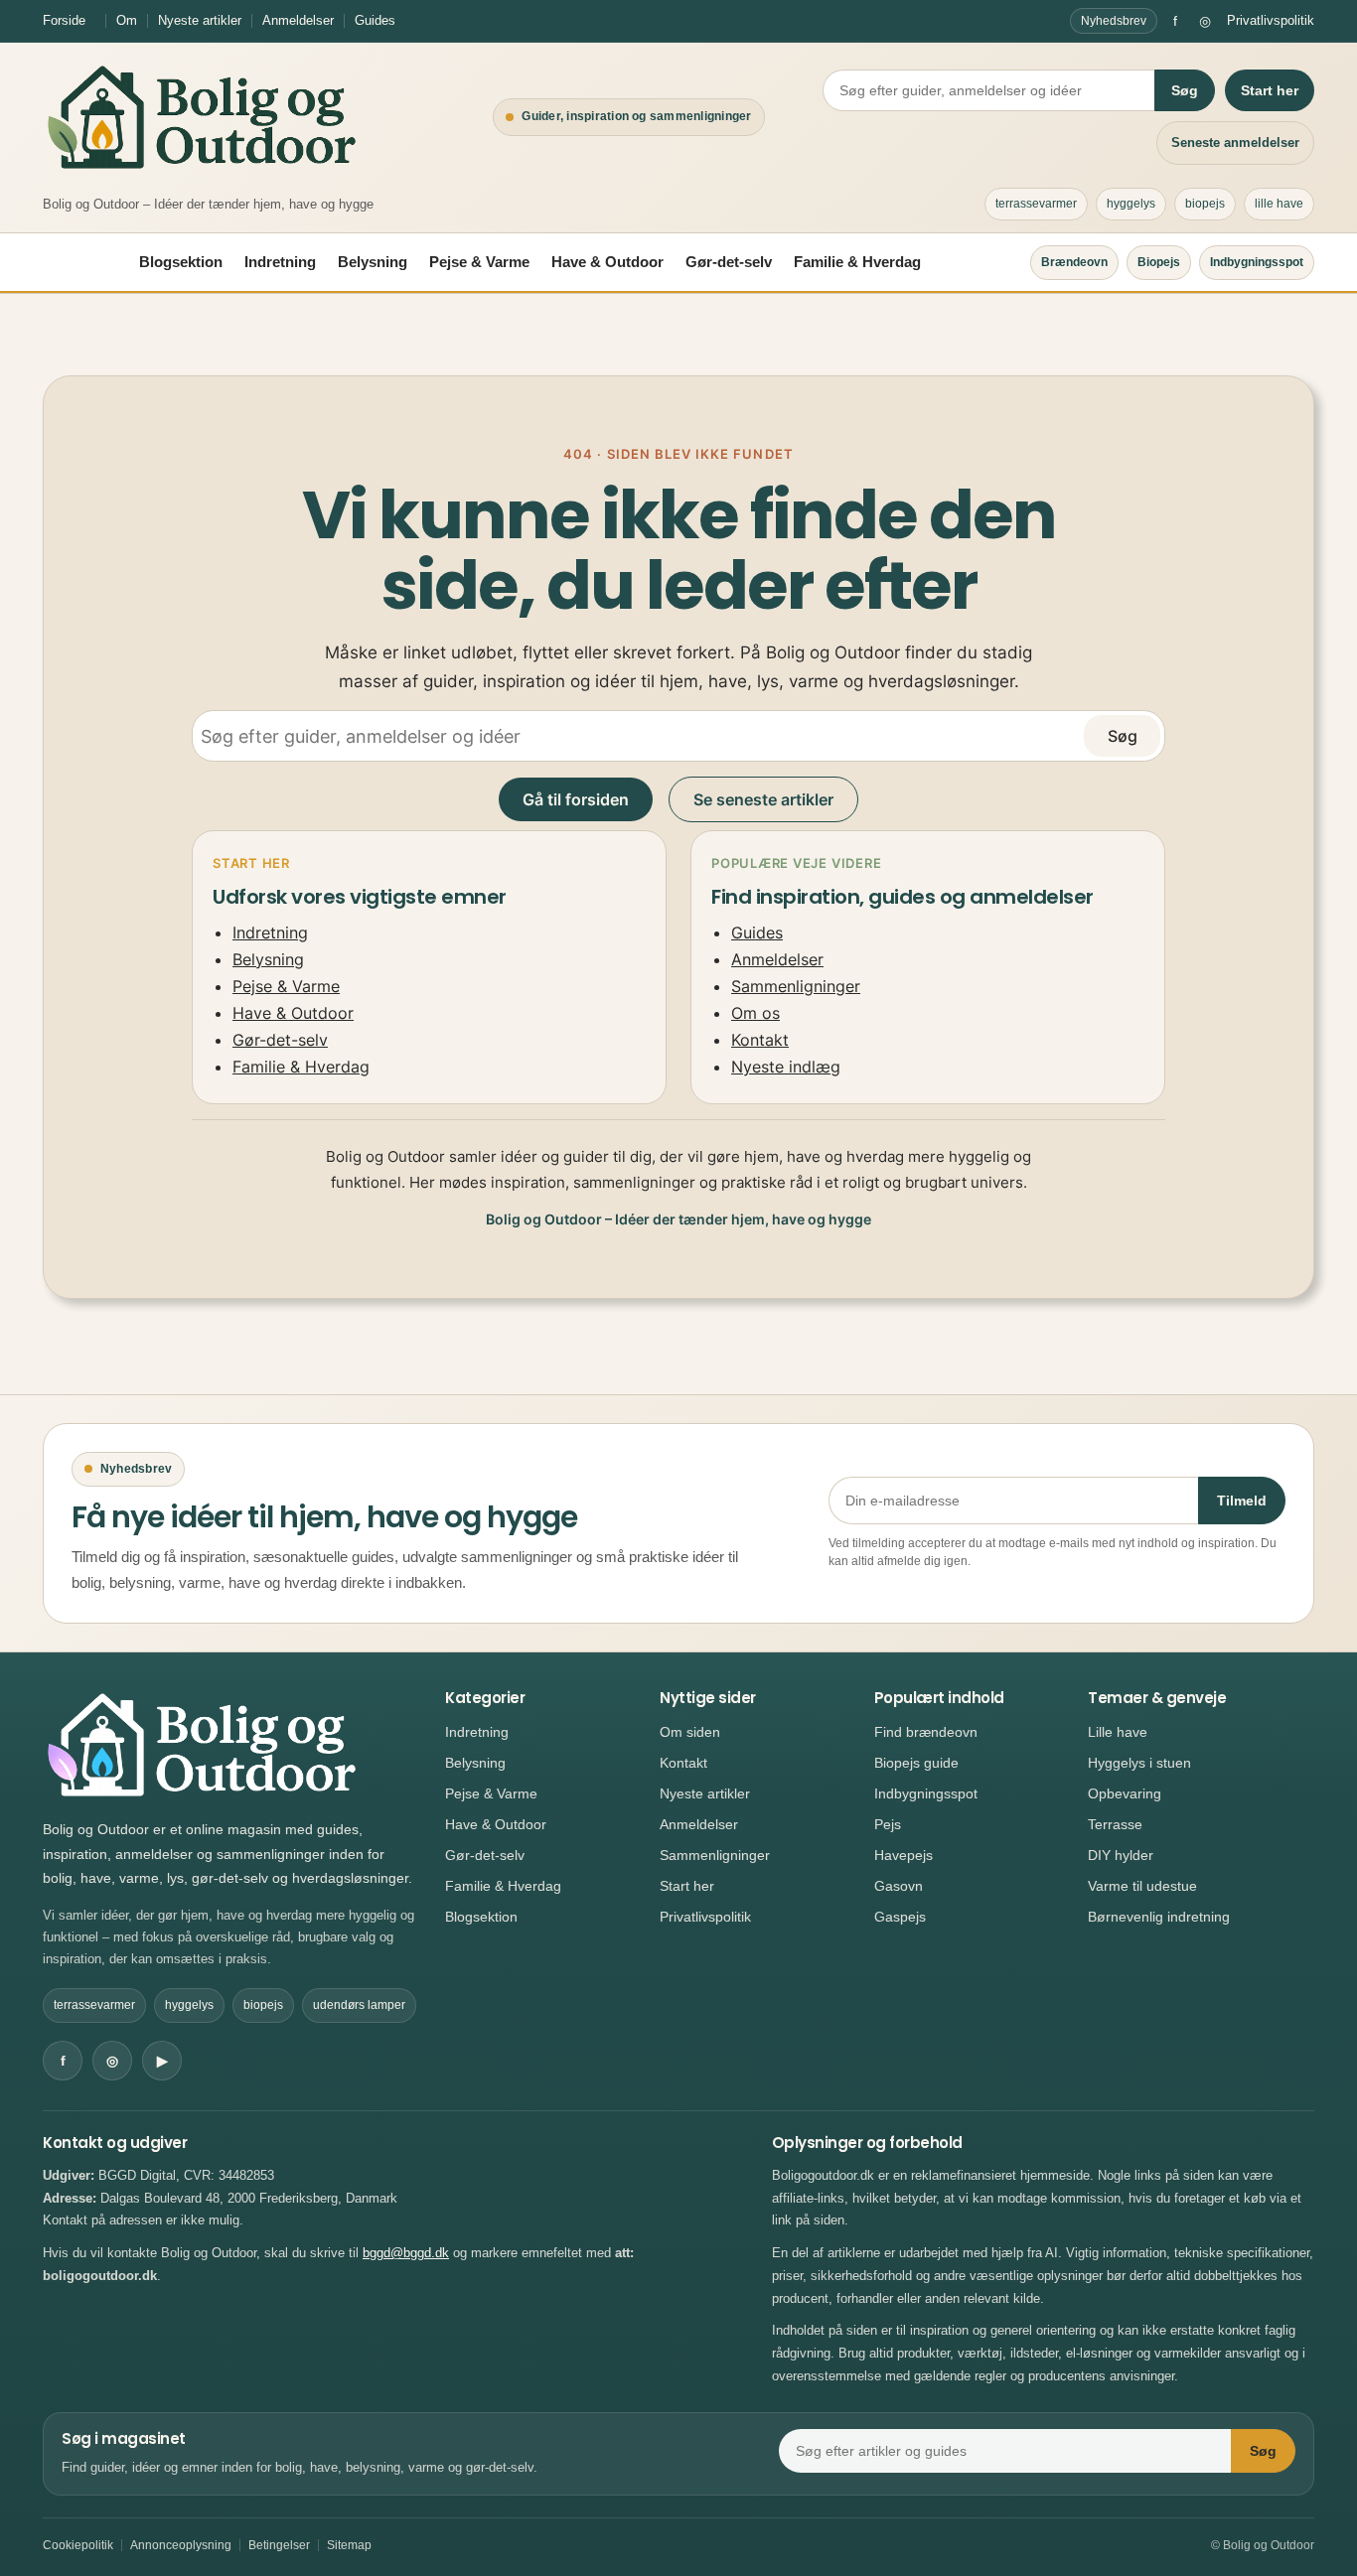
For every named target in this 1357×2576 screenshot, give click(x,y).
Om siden (690, 1732)
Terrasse (1115, 1824)
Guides (375, 20)
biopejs (1205, 204)
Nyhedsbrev (1114, 21)
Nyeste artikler (200, 20)
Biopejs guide (916, 1763)
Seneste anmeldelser (1235, 143)
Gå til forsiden (576, 799)
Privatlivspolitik (1271, 20)
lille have (1279, 204)
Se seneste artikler (763, 799)
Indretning (280, 262)
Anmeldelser (298, 20)
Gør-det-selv (729, 262)
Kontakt (760, 1040)
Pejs (888, 1824)
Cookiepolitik (78, 2545)
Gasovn (899, 1886)
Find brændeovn (926, 1732)
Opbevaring (1125, 1793)
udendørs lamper (359, 2005)
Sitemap (349, 2545)
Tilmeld (1242, 1501)
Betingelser (279, 2545)
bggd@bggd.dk (406, 2253)
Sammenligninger (796, 986)
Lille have (1118, 1732)
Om (127, 20)
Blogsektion (181, 262)
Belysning (373, 262)
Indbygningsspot (1257, 262)
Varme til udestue (1142, 1886)
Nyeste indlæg (786, 1067)
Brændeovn (1074, 262)
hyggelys (1131, 204)
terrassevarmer (1036, 204)
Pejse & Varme (479, 262)
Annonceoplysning (181, 2545)
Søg (1185, 90)
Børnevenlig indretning (1159, 1917)
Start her (1270, 90)
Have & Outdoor (607, 262)
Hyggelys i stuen (1139, 1763)
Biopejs (1159, 262)
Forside (64, 20)
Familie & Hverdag (857, 262)
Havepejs (904, 1855)
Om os (755, 1013)
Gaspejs (900, 1917)
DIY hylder (1121, 1855)
